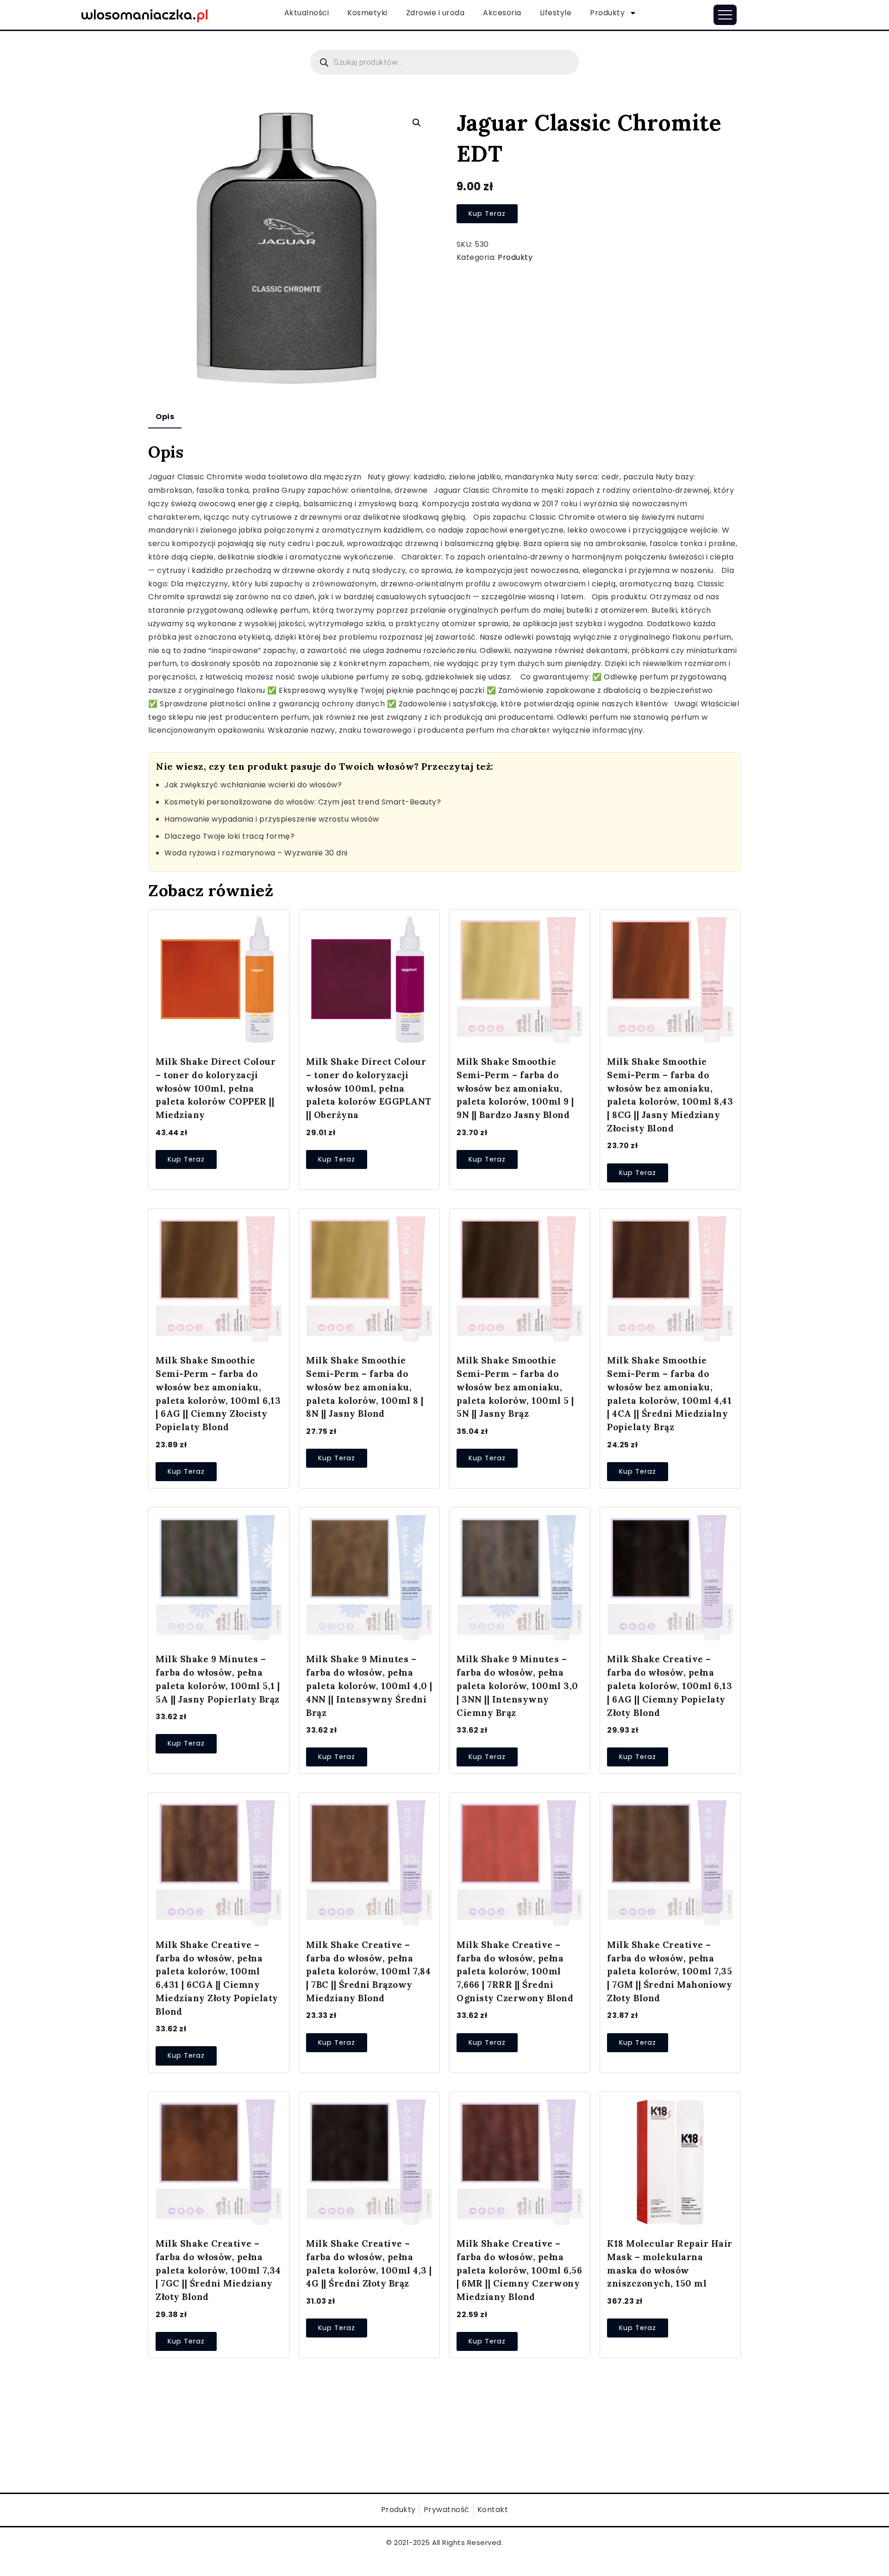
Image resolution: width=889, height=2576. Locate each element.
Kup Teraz (487, 214)
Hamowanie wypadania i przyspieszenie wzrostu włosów (272, 819)
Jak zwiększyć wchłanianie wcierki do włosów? (253, 785)
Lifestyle (556, 13)
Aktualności (307, 13)
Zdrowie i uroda (435, 13)
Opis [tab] (165, 417)
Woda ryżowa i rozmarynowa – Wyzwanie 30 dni (256, 853)
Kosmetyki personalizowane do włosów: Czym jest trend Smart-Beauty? (303, 802)
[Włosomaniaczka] (145, 14)
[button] (417, 123)
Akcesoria (502, 13)
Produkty (607, 13)
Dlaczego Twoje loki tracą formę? (229, 836)
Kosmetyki (367, 13)
